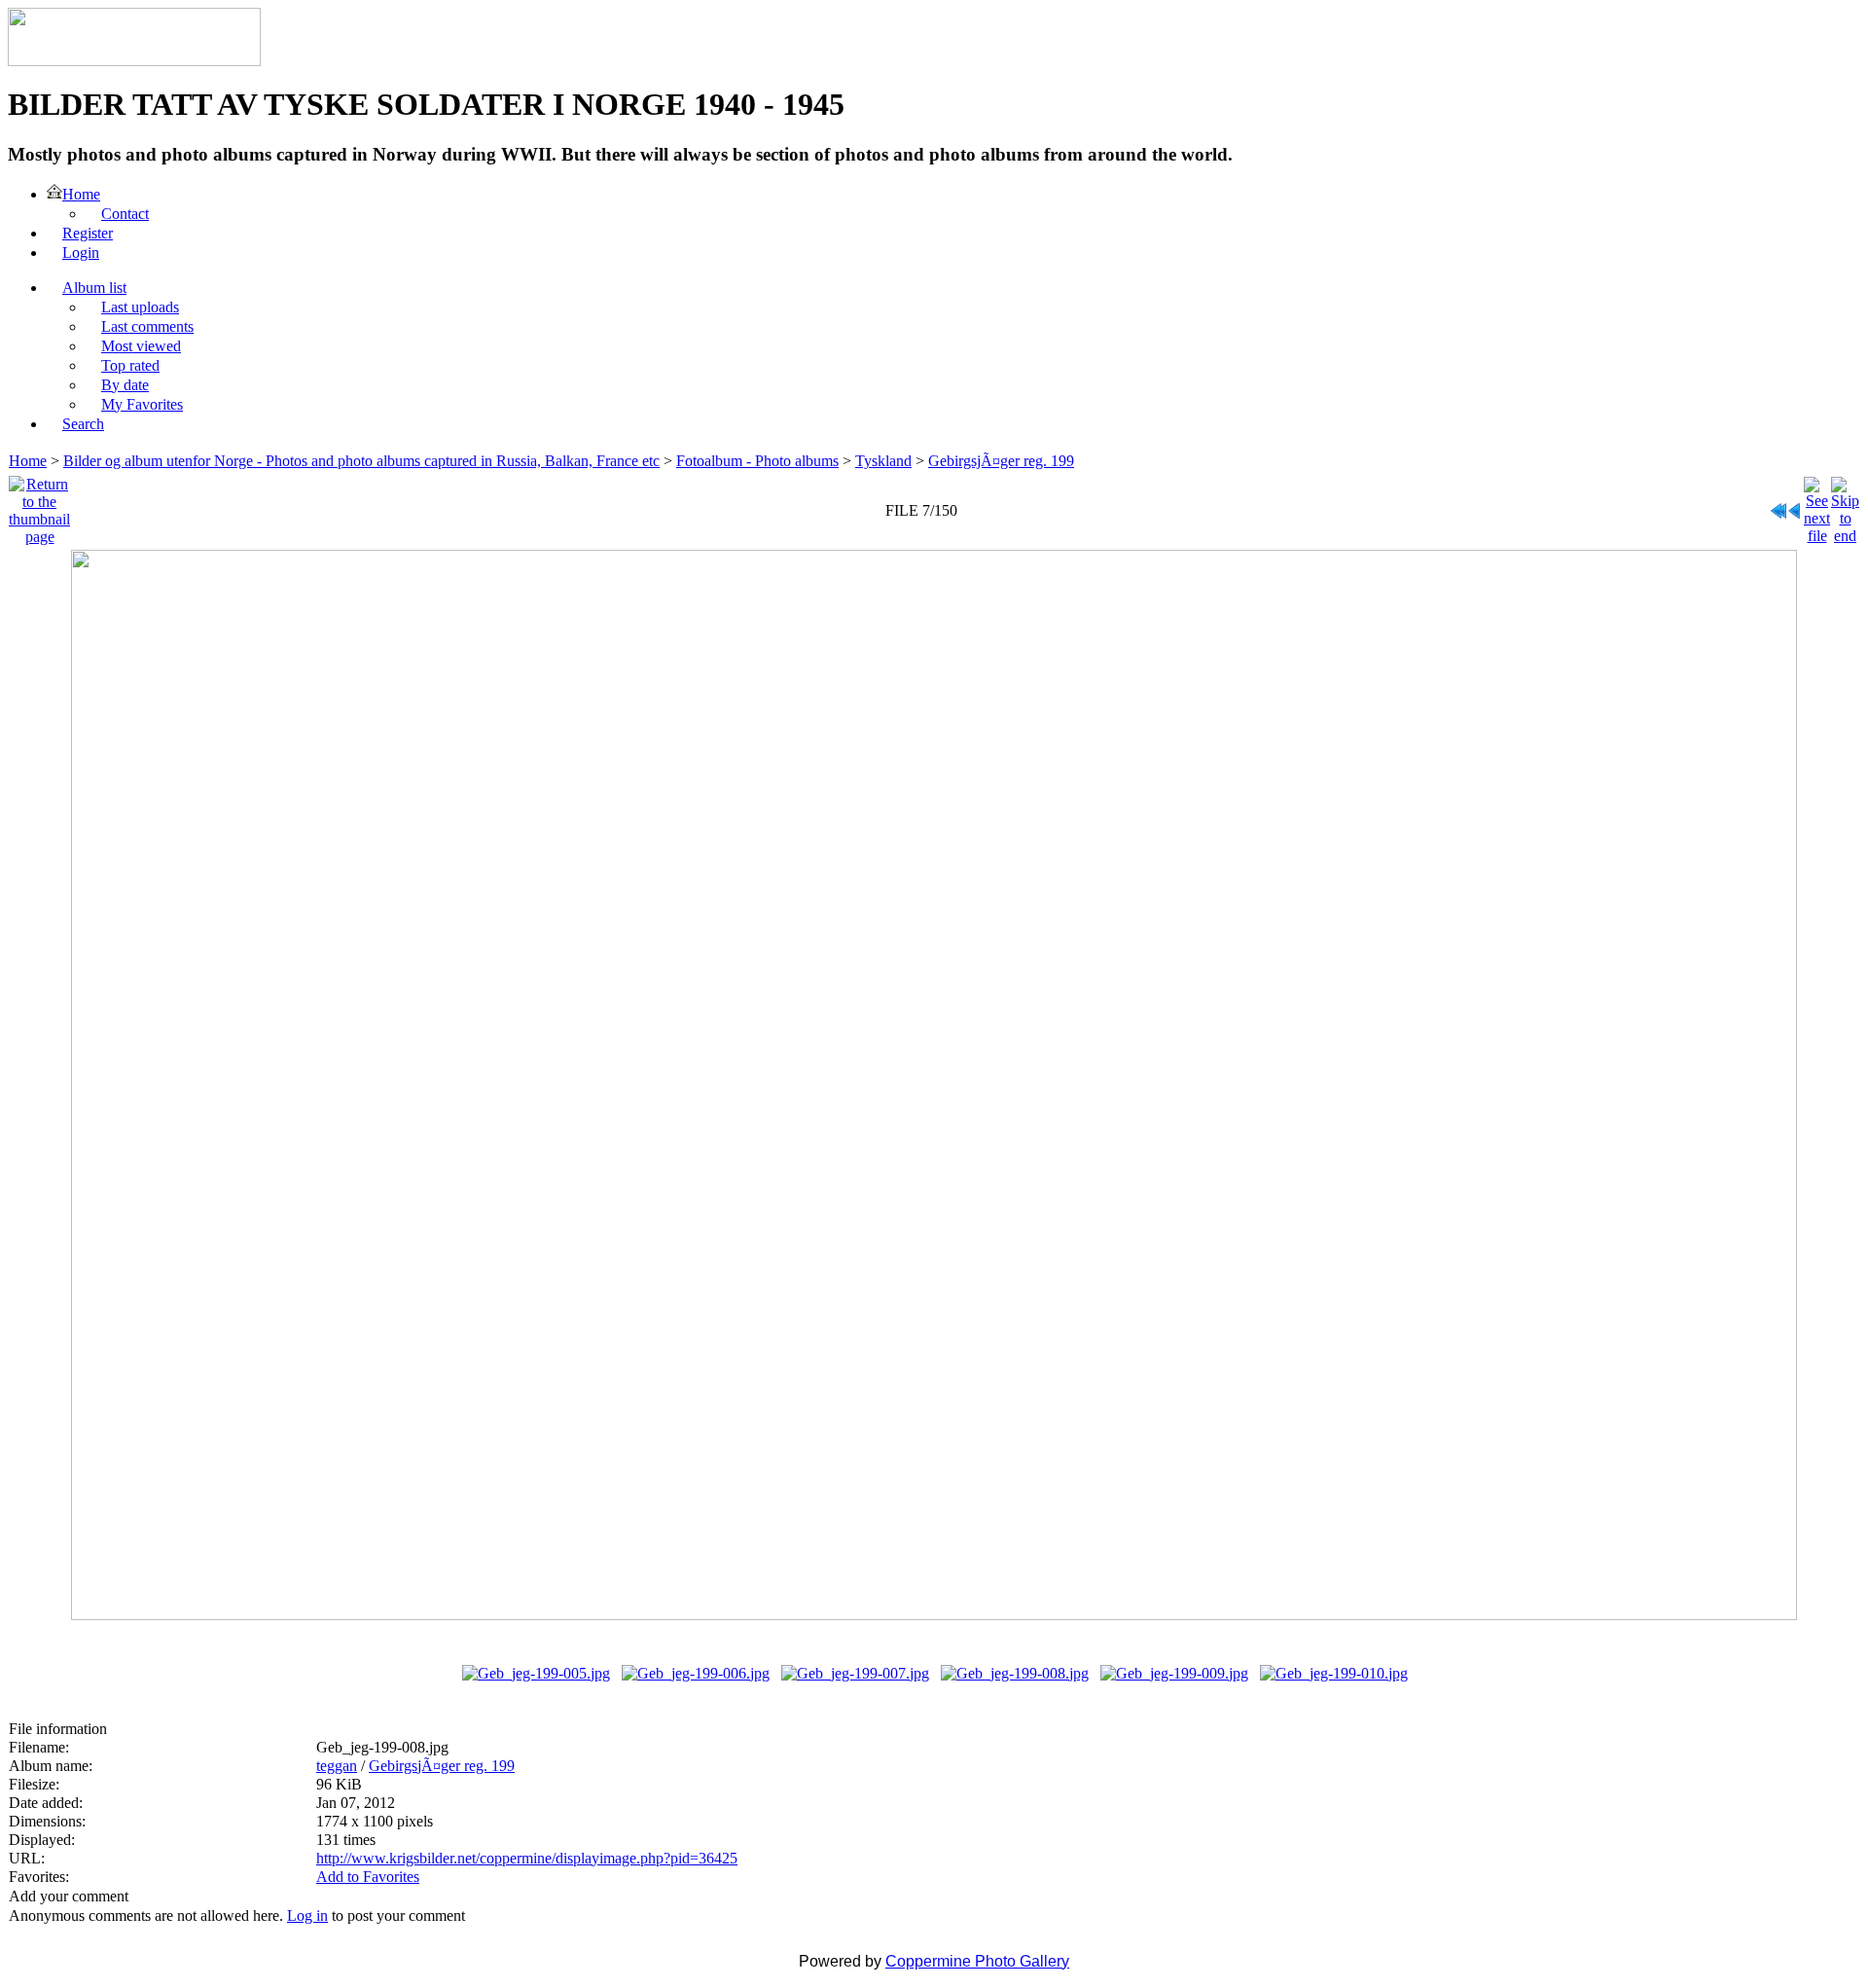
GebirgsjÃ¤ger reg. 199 (1001, 461)
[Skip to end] (1845, 506)
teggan (337, 1766)
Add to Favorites (368, 1877)
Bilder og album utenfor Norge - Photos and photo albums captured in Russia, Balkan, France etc (361, 461)
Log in (307, 1916)
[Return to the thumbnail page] (39, 506)
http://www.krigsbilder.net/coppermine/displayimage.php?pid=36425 (527, 1858)
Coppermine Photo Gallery (977, 1961)
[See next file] (1817, 506)
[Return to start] (1778, 506)
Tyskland (883, 461)
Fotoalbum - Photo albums (757, 461)
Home (28, 461)
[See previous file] (1795, 506)
